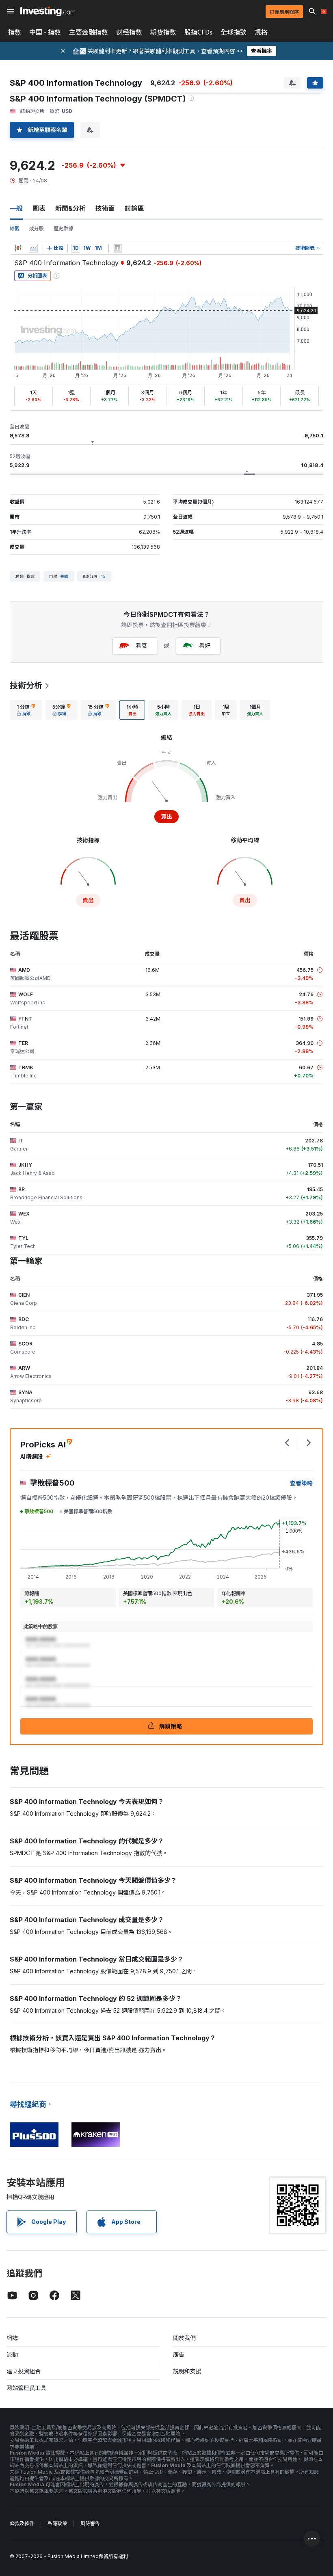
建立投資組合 (24, 2371)
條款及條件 (22, 2523)
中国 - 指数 (45, 32)
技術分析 (26, 686)
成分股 (37, 228)
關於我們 (184, 2338)
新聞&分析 (70, 208)
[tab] (26, 710)
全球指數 (234, 32)
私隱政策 (57, 2523)
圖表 (39, 208)
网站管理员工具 (26, 2388)
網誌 (12, 2338)
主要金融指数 (89, 32)
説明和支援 (187, 2371)
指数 (15, 32)
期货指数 (163, 32)
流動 (12, 2354)
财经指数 (129, 32)
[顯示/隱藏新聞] (117, 248)
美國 (64, 576)
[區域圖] (33, 248)
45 (103, 576)
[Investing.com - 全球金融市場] (48, 11)
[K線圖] (18, 248)
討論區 (134, 208)
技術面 (105, 208)
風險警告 (90, 2523)
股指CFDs (198, 32)
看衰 (141, 646)
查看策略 (301, 1483)
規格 (261, 32)
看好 (205, 646)
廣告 (179, 2354)
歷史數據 (63, 228)
